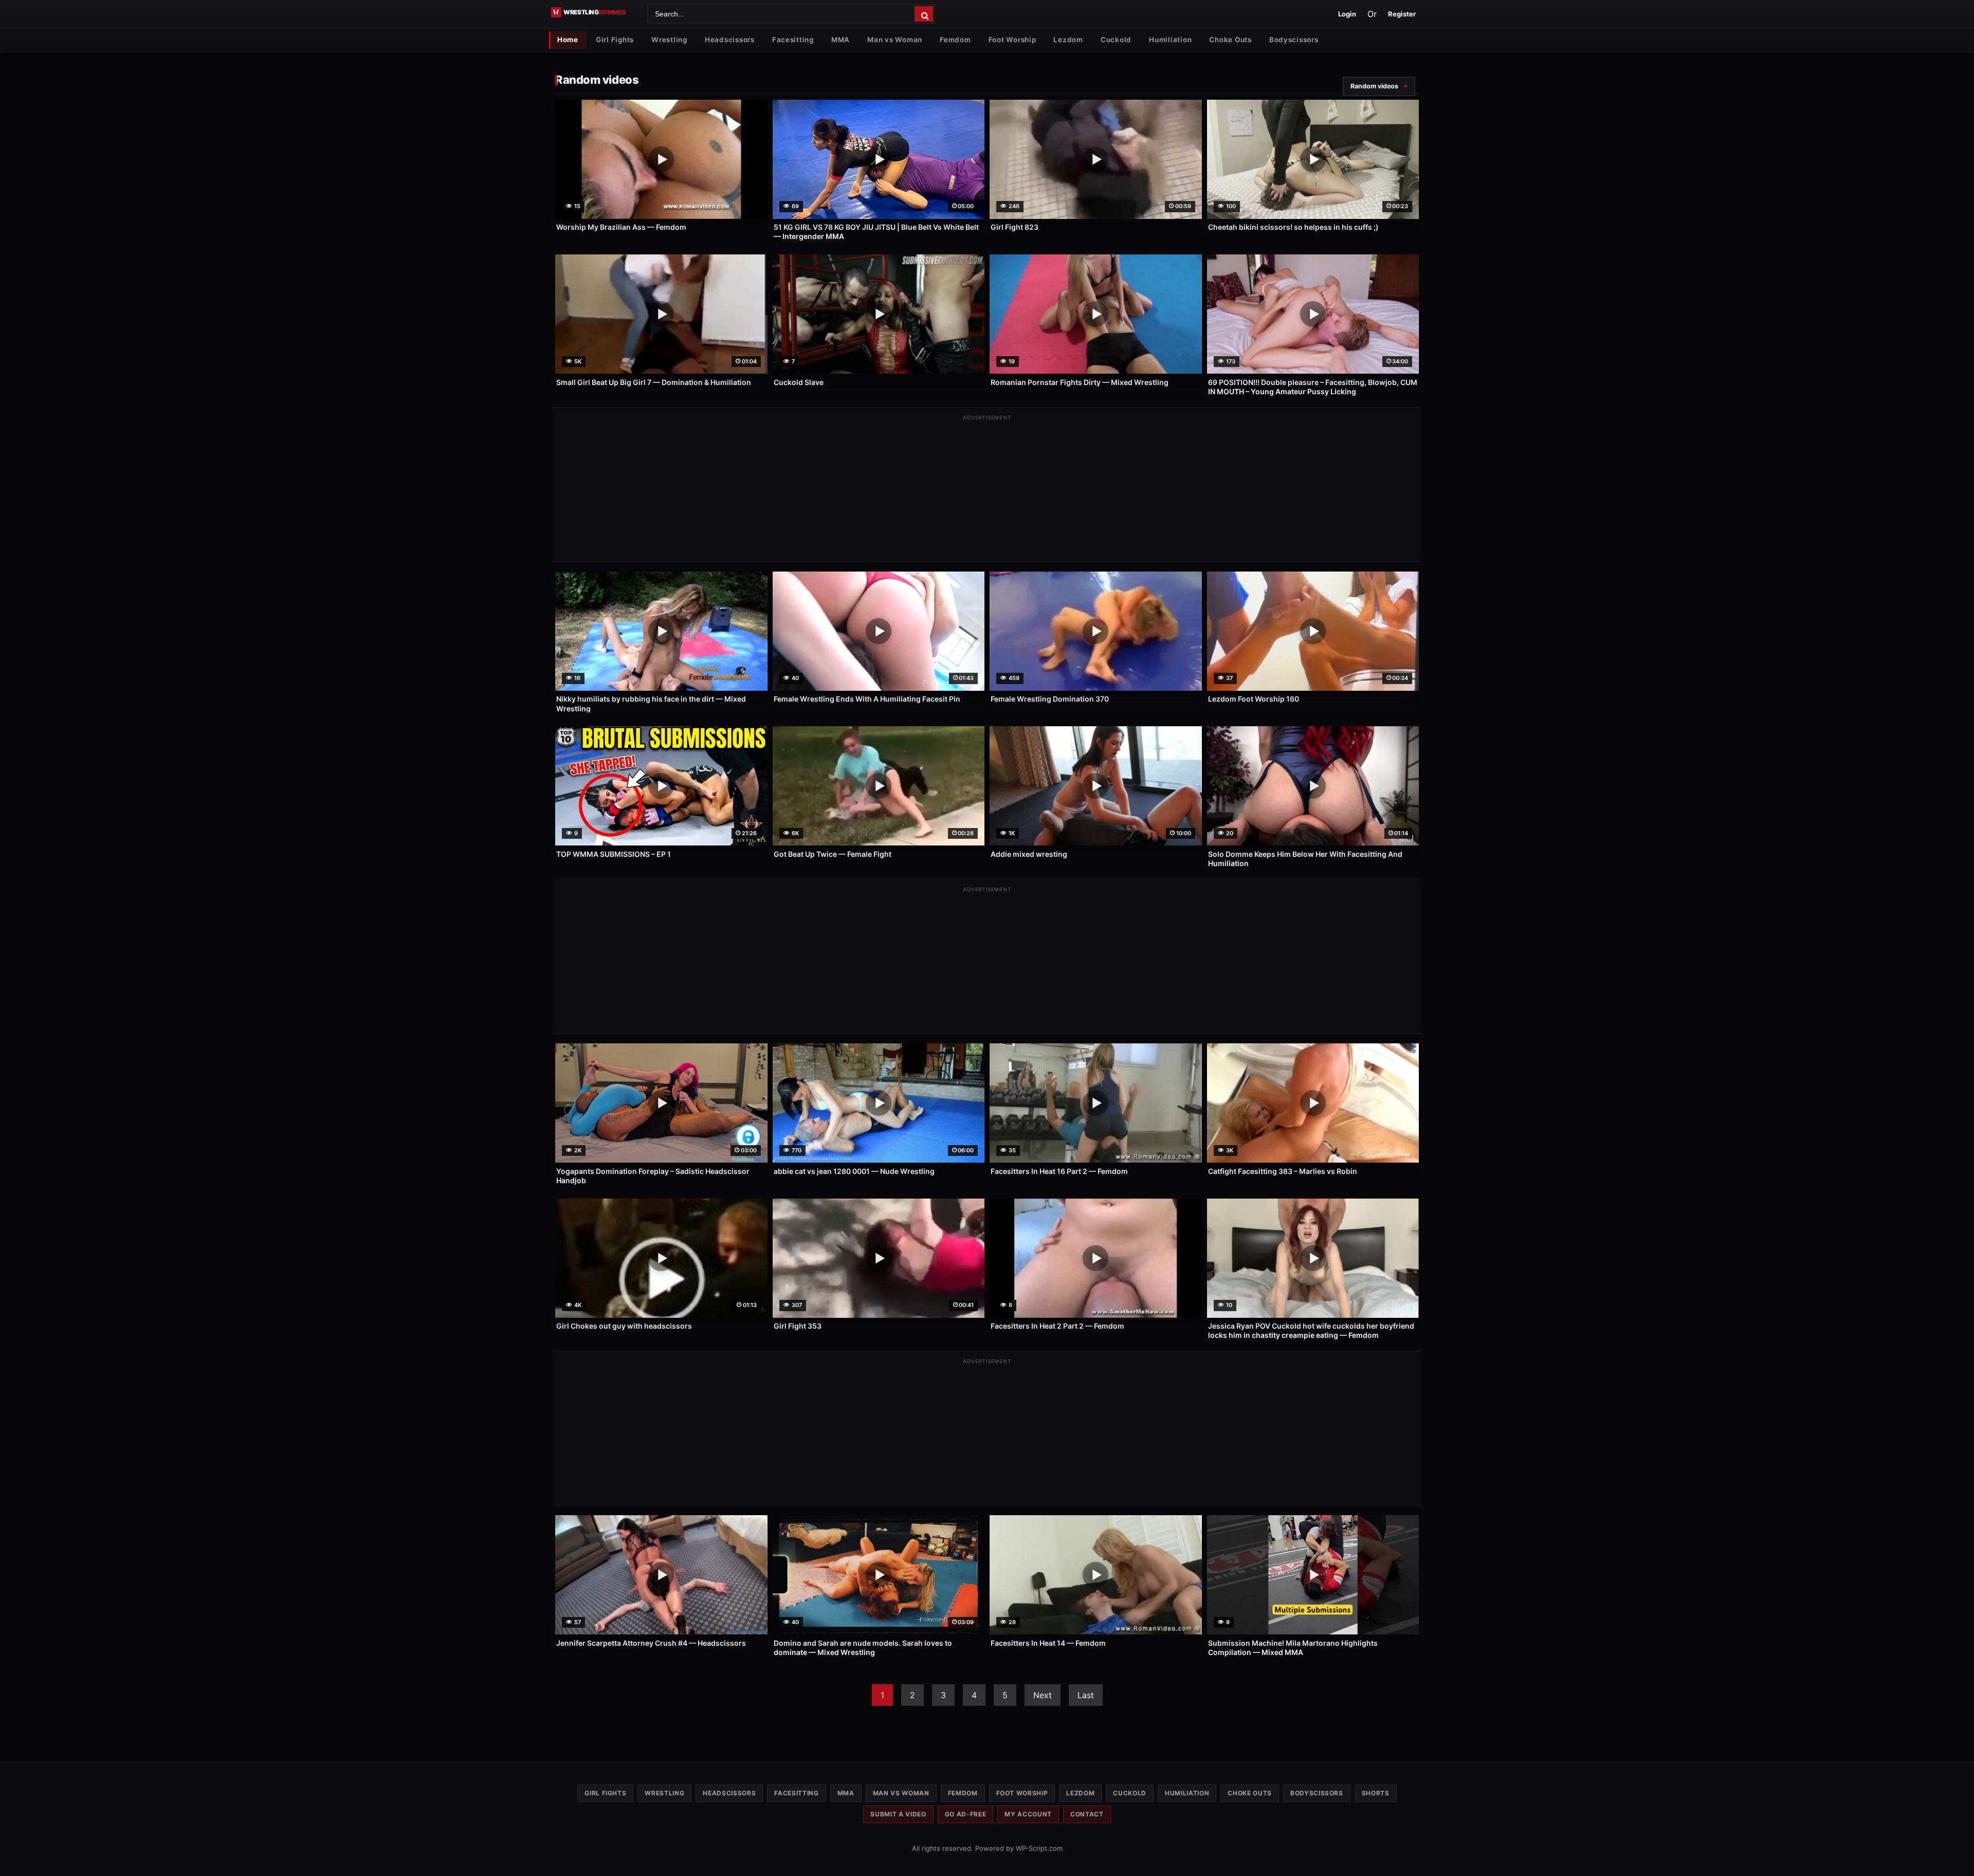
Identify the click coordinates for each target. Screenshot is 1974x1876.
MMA (840, 40)
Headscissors (730, 40)
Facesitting (793, 40)
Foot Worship (1012, 40)
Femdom (955, 40)
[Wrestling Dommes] (596, 12)
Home (568, 40)
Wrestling (669, 40)
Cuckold (1116, 40)
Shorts (1376, 1793)
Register (1402, 14)
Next (1043, 1695)
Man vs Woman (895, 40)
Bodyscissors (1294, 40)
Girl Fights (615, 40)
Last (1086, 1695)
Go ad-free (966, 1814)
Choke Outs (1230, 40)
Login (1347, 14)
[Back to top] (1956, 1852)
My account (1028, 1814)
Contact (1087, 1814)
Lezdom (1068, 40)
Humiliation (1170, 40)
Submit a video (898, 1814)
